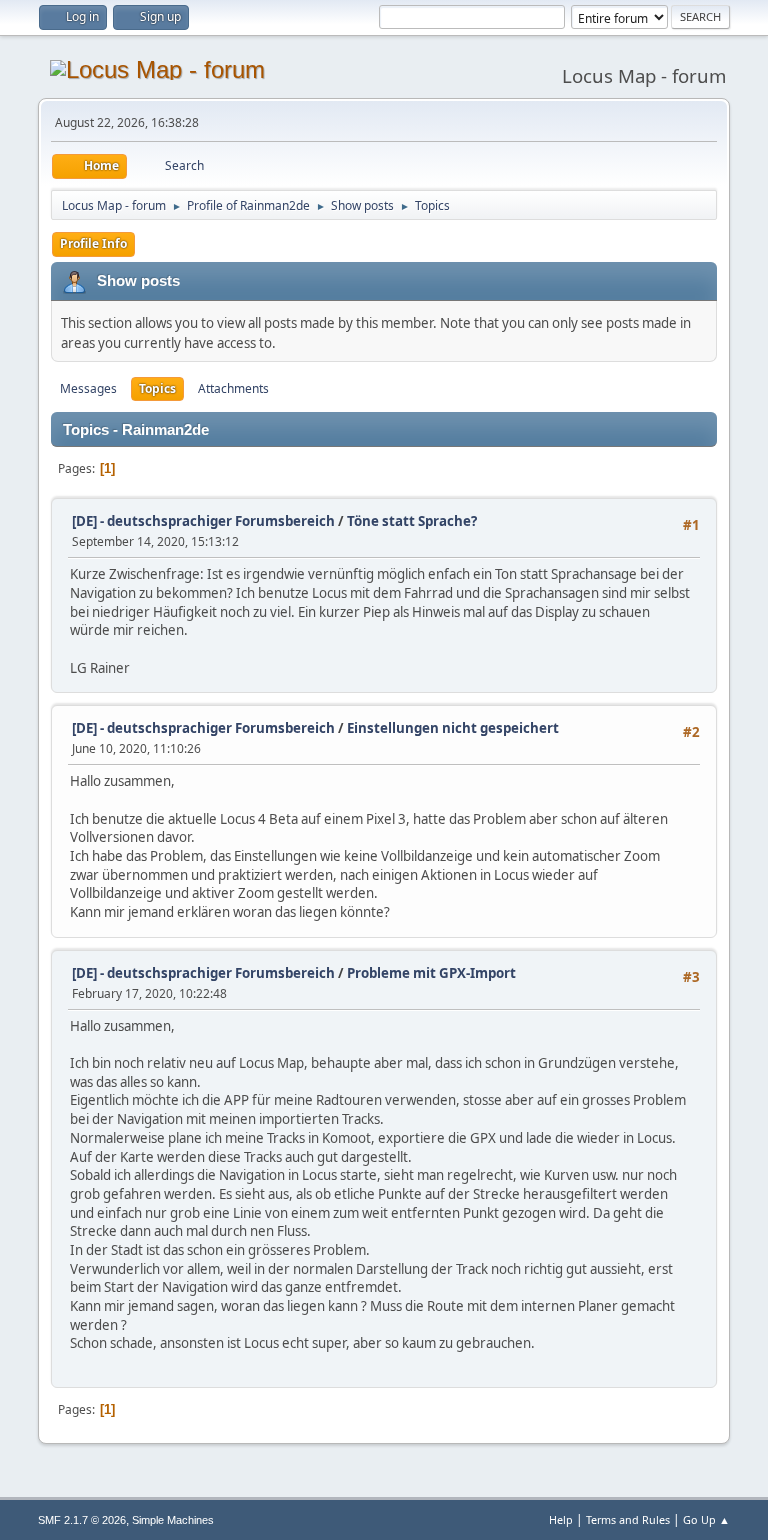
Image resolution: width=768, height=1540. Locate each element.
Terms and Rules (628, 1519)
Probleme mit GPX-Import (431, 973)
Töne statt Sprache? (412, 521)
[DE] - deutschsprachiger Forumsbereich (203, 521)
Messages (88, 388)
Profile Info (93, 243)
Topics (157, 388)
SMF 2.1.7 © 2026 (82, 1520)
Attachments (233, 388)
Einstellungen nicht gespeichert (453, 728)
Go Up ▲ (706, 1519)
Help (561, 1519)
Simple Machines (173, 1520)
